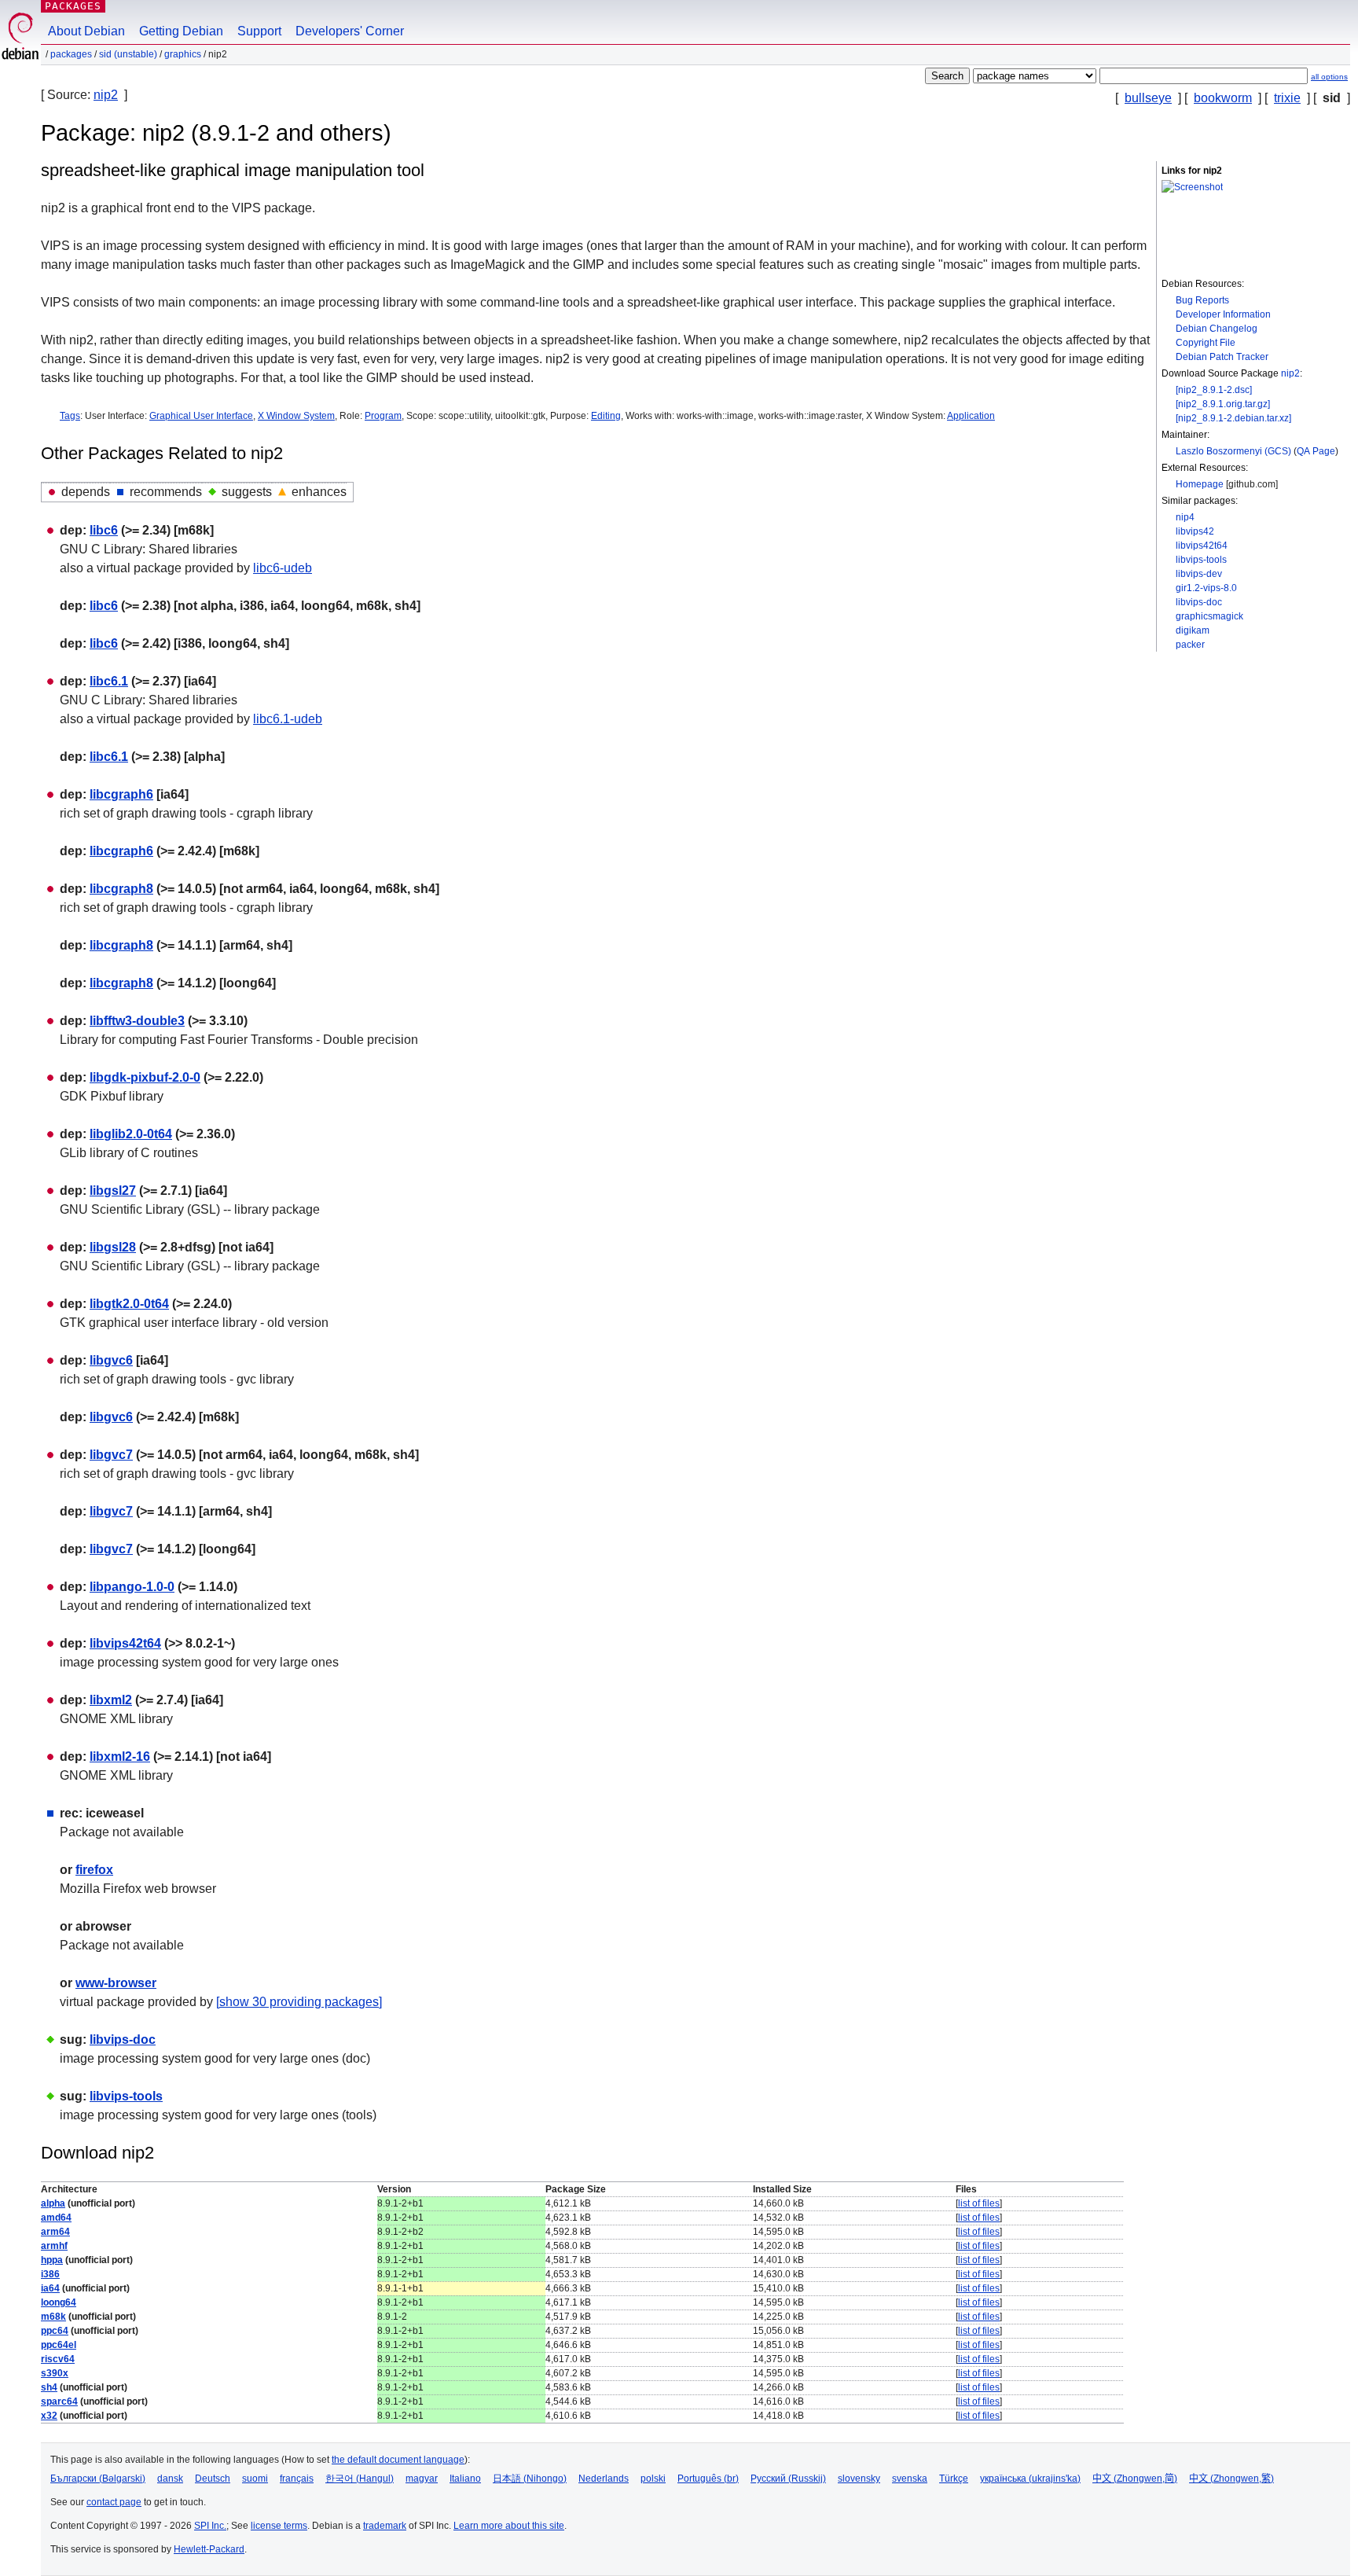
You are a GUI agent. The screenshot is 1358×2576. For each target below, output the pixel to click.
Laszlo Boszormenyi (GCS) (1233, 451)
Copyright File (1206, 343)
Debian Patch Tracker (1222, 357)
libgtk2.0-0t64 (129, 1304)
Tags (70, 416)
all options (1329, 77)
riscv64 (58, 2359)
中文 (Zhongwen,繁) (1231, 2479)
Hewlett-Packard (209, 2549)
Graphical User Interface (201, 416)
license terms (279, 2526)
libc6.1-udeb (288, 719)
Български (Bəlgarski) (98, 2479)
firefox (94, 1870)
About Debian (86, 31)
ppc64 (55, 2331)
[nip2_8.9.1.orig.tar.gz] (1223, 404)
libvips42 (1195, 531)
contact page (114, 2502)
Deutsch (213, 2479)
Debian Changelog (1217, 329)
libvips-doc (1199, 602)
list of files (979, 2203)
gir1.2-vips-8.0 (1206, 588)
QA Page (1316, 451)
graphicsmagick (1209, 616)
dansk (170, 2479)
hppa (52, 2260)
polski (653, 2479)
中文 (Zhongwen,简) (1135, 2479)
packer (1190, 645)
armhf (54, 2246)
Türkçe (954, 2479)
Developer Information (1223, 314)
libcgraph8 (121, 889)
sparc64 (59, 2401)
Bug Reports (1202, 300)
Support (259, 31)
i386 (50, 2274)
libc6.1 (109, 681)
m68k (53, 2317)
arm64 (55, 2232)
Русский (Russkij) (788, 2479)
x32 (49, 2416)
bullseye (1148, 98)
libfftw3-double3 (137, 1021)
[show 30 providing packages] (299, 2002)
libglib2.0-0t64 (131, 1134)
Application (971, 416)
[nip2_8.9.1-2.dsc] (1214, 390)
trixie (1287, 98)
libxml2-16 (120, 1757)
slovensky (859, 2479)
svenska (910, 2479)
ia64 (50, 2288)
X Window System (296, 416)
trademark (385, 2526)
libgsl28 (113, 1247)
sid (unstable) (128, 54)
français (297, 2479)
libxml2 (111, 1700)
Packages (73, 6)
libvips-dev (1199, 574)
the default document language (398, 2460)
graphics (183, 54)
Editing (606, 416)
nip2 (106, 95)
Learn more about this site (509, 2526)
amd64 (56, 2218)
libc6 (104, 530)
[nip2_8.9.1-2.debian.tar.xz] (1233, 418)
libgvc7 (111, 1455)
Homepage (1200, 484)
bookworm (1223, 98)
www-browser (116, 1983)
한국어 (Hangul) (360, 2479)
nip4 (1185, 517)
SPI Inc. (210, 2526)
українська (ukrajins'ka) (1030, 2479)
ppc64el (59, 2345)
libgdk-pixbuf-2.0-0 (145, 1077)
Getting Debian (181, 31)
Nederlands (604, 2479)
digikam (1193, 630)
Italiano (465, 2479)
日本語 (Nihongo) (530, 2479)
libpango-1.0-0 (132, 1587)
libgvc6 (111, 1360)
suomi (255, 2479)
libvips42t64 (1202, 546)
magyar (422, 2479)
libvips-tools (1201, 560)
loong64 (59, 2302)
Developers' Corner (350, 31)
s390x (55, 2373)
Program (383, 416)
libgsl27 (113, 1191)
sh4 (49, 2387)
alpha (53, 2203)
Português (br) (708, 2479)
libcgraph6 (121, 794)
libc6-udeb (283, 568)
